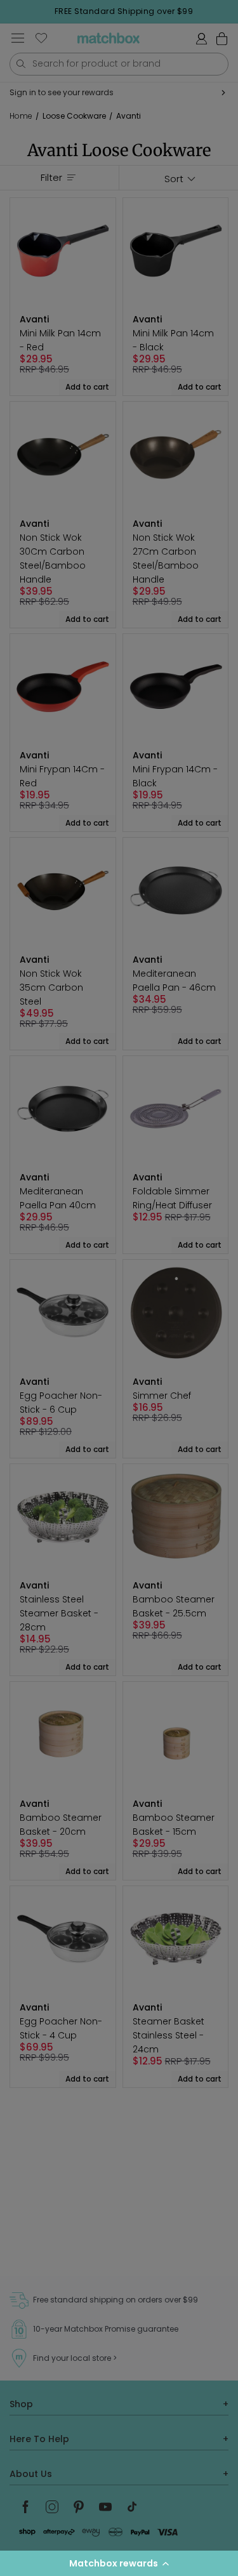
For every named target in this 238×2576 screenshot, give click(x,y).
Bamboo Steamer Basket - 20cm (61, 1825)
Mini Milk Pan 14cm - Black (173, 340)
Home (21, 116)
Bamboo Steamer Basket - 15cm (174, 1825)
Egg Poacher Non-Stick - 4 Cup (61, 2028)
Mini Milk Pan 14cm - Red (60, 340)
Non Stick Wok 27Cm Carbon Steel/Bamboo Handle (166, 558)
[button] (119, 2563)
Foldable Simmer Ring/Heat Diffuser (172, 1198)
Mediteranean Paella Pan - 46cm (174, 981)
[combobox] (119, 64)
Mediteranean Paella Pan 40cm (58, 1198)
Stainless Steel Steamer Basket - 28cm (59, 1613)
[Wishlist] (41, 38)
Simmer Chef (162, 1396)
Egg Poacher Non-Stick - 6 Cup (61, 1403)
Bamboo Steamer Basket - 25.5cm (174, 1606)
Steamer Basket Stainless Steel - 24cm (169, 2035)
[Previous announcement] (13, 11)
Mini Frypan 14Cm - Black (175, 776)
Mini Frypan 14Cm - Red (62, 776)
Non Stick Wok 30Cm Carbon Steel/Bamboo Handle (53, 558)
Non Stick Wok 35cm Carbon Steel (51, 987)
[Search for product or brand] (21, 64)
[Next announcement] (234, 11)
